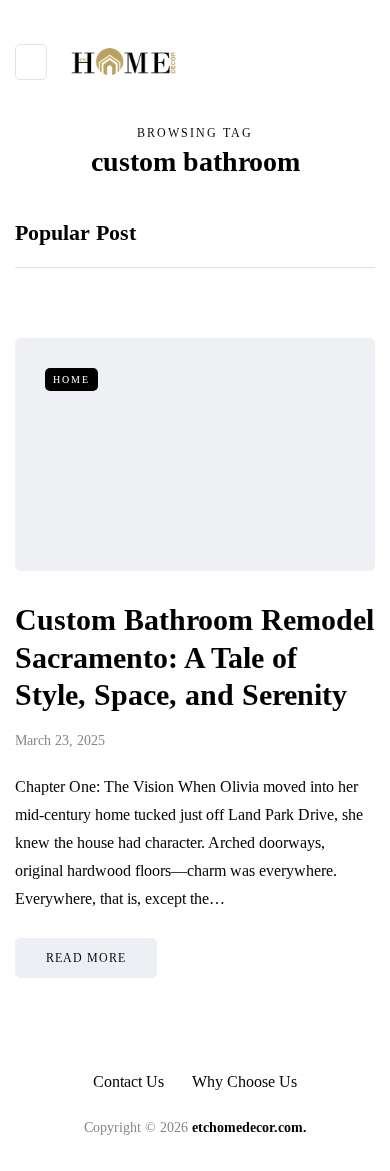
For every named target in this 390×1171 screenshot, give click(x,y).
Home (71, 379)
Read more (86, 958)
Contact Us (128, 1081)
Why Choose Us (244, 1081)
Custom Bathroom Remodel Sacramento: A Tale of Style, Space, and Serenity (194, 657)
